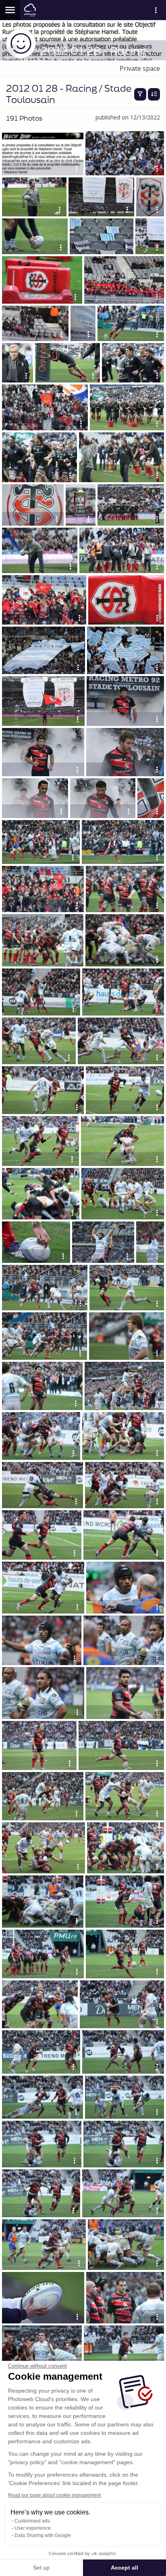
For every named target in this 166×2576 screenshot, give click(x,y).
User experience (33, 2528)
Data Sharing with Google (43, 2535)
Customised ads (32, 2521)
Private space (140, 68)
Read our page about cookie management (54, 2495)
